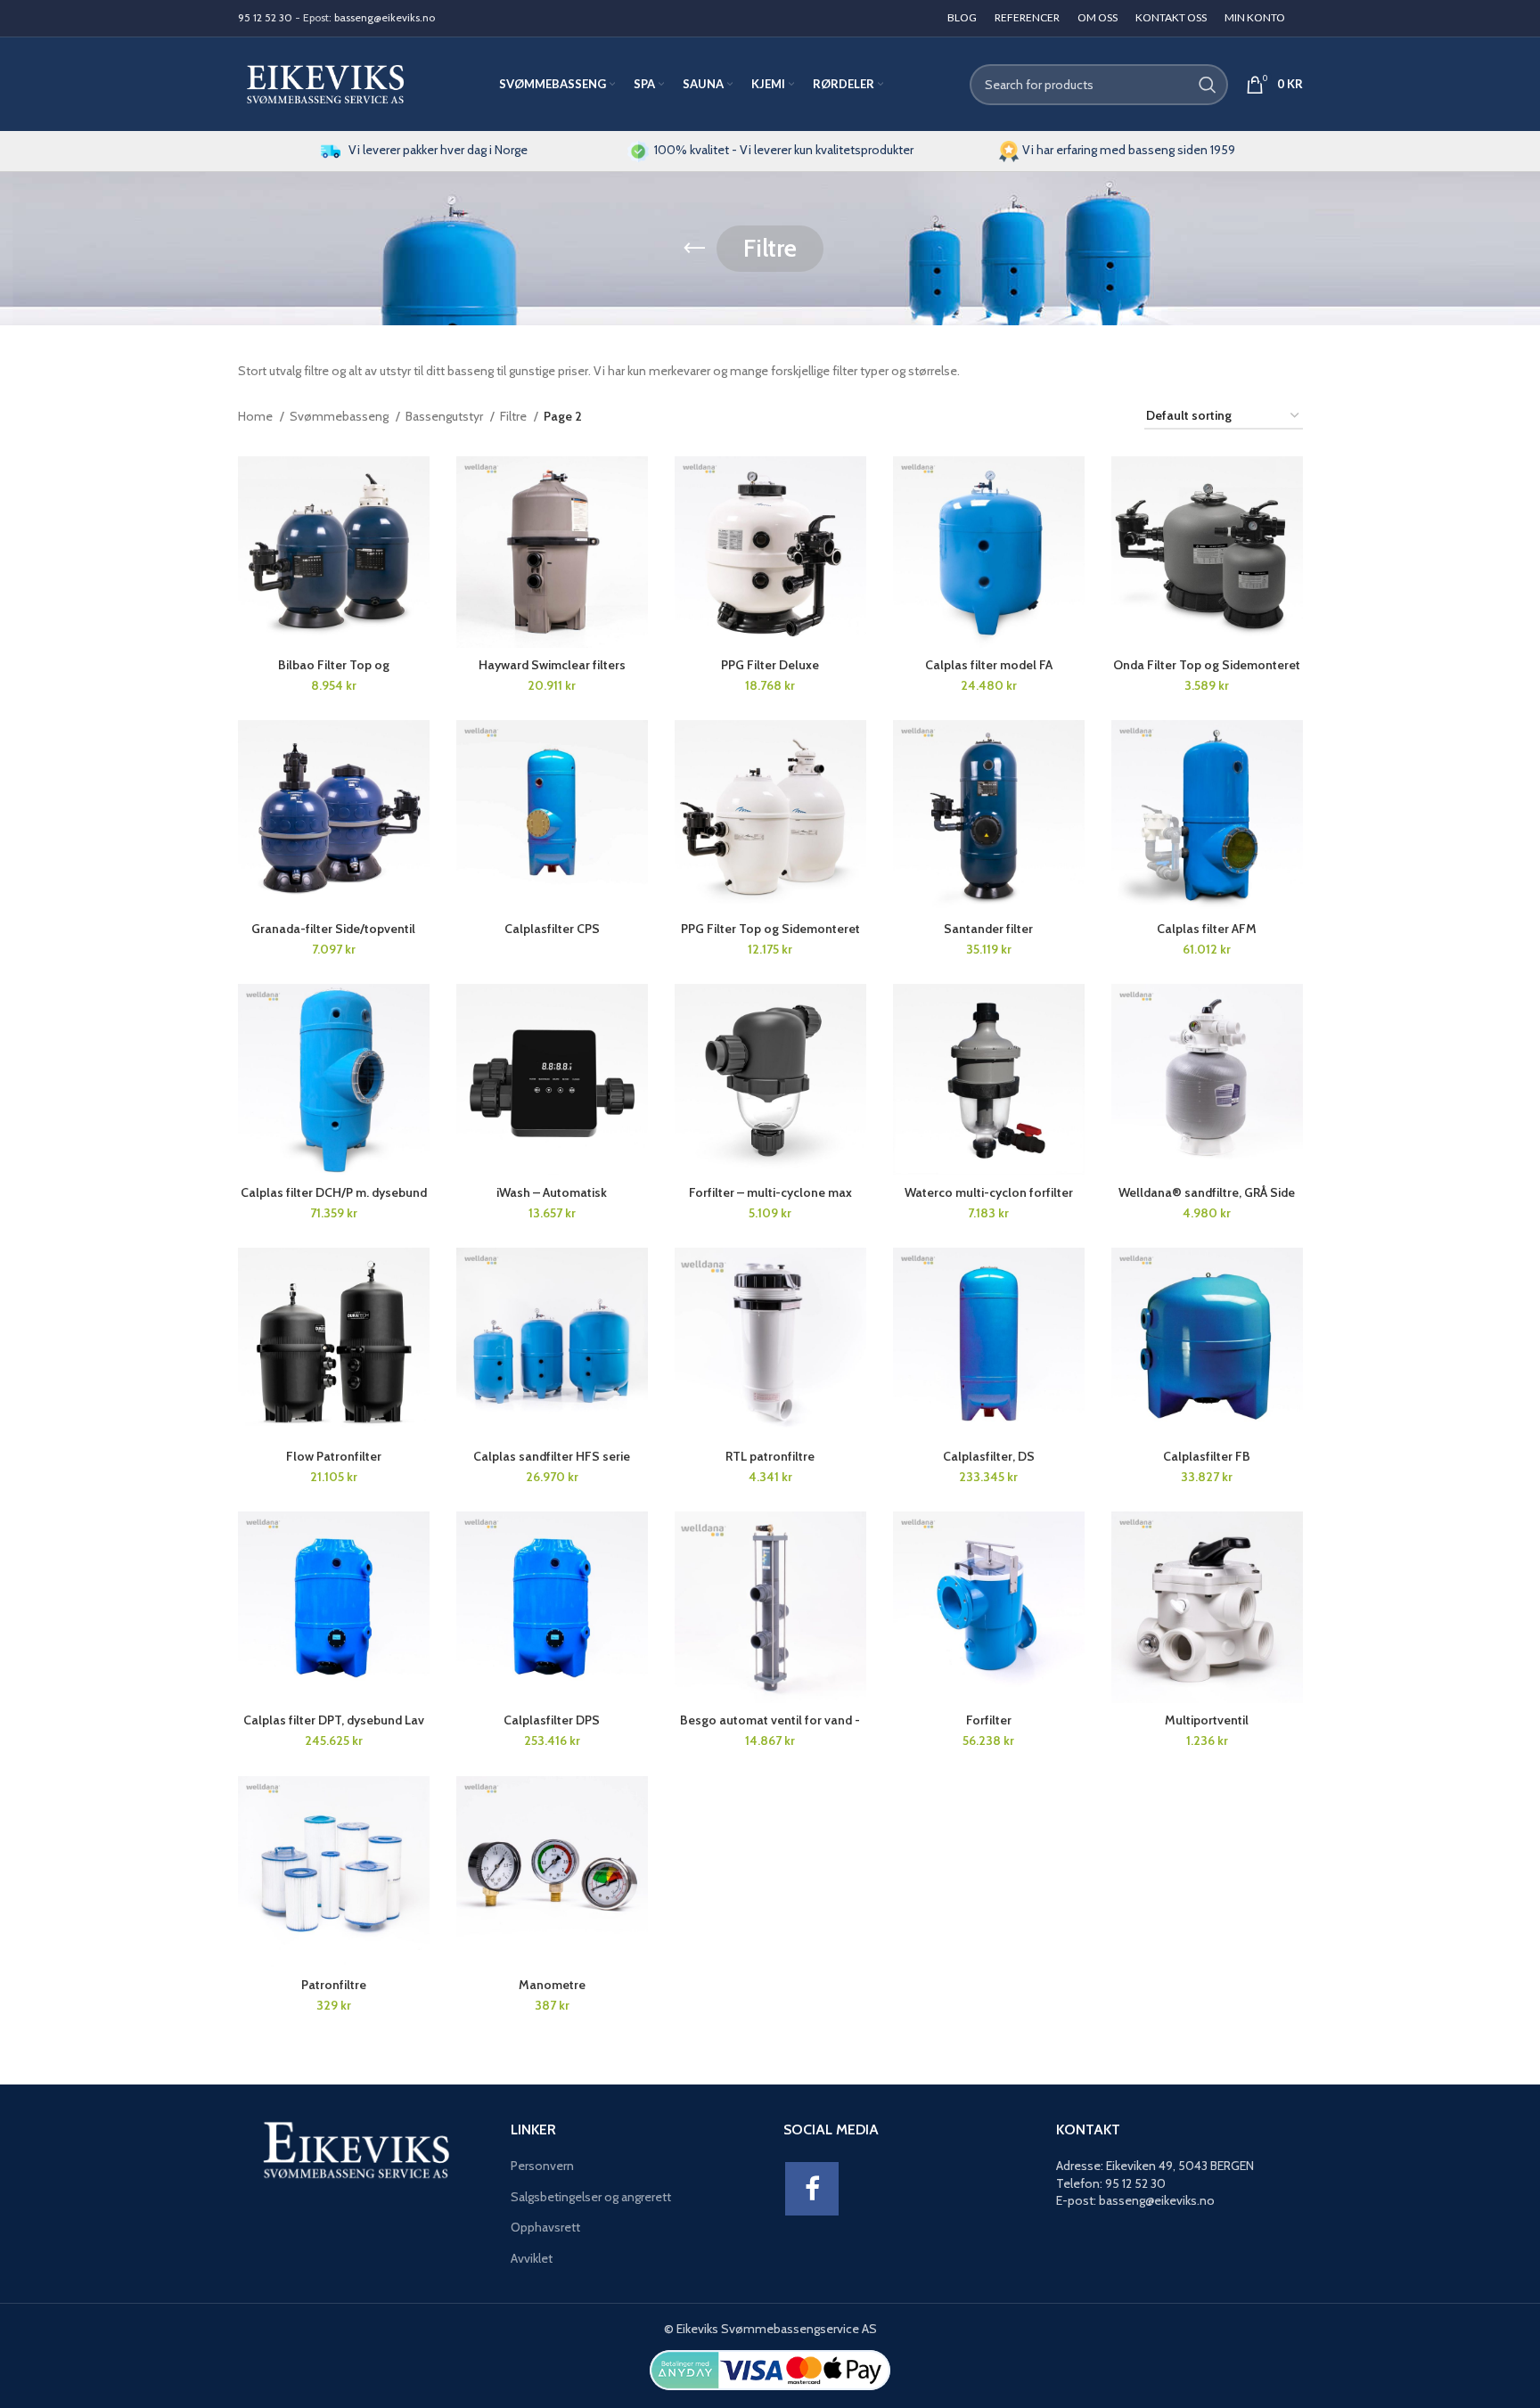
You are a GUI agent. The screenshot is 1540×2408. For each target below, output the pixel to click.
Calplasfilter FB (1207, 1456)
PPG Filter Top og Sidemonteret (770, 929)
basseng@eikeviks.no (385, 17)
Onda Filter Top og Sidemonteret (1207, 665)
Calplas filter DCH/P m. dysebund (334, 1192)
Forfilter (989, 1720)
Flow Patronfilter (334, 1456)
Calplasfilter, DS (989, 1456)
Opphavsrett (545, 2227)
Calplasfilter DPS (552, 1720)
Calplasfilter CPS (552, 929)
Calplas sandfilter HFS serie (552, 1456)
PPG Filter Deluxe (770, 665)
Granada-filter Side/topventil (333, 929)
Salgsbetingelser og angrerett (591, 2197)
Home (257, 416)
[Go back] (694, 249)
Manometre (552, 1985)
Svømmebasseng (340, 416)
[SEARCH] (1208, 85)
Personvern (542, 2166)
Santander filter (988, 929)
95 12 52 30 (265, 17)
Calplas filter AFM (1207, 929)
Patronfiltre (334, 1985)
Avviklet (532, 2258)
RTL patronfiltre (770, 1456)
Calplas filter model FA (989, 665)
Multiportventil (1207, 1720)
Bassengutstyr (446, 416)
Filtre (515, 416)
